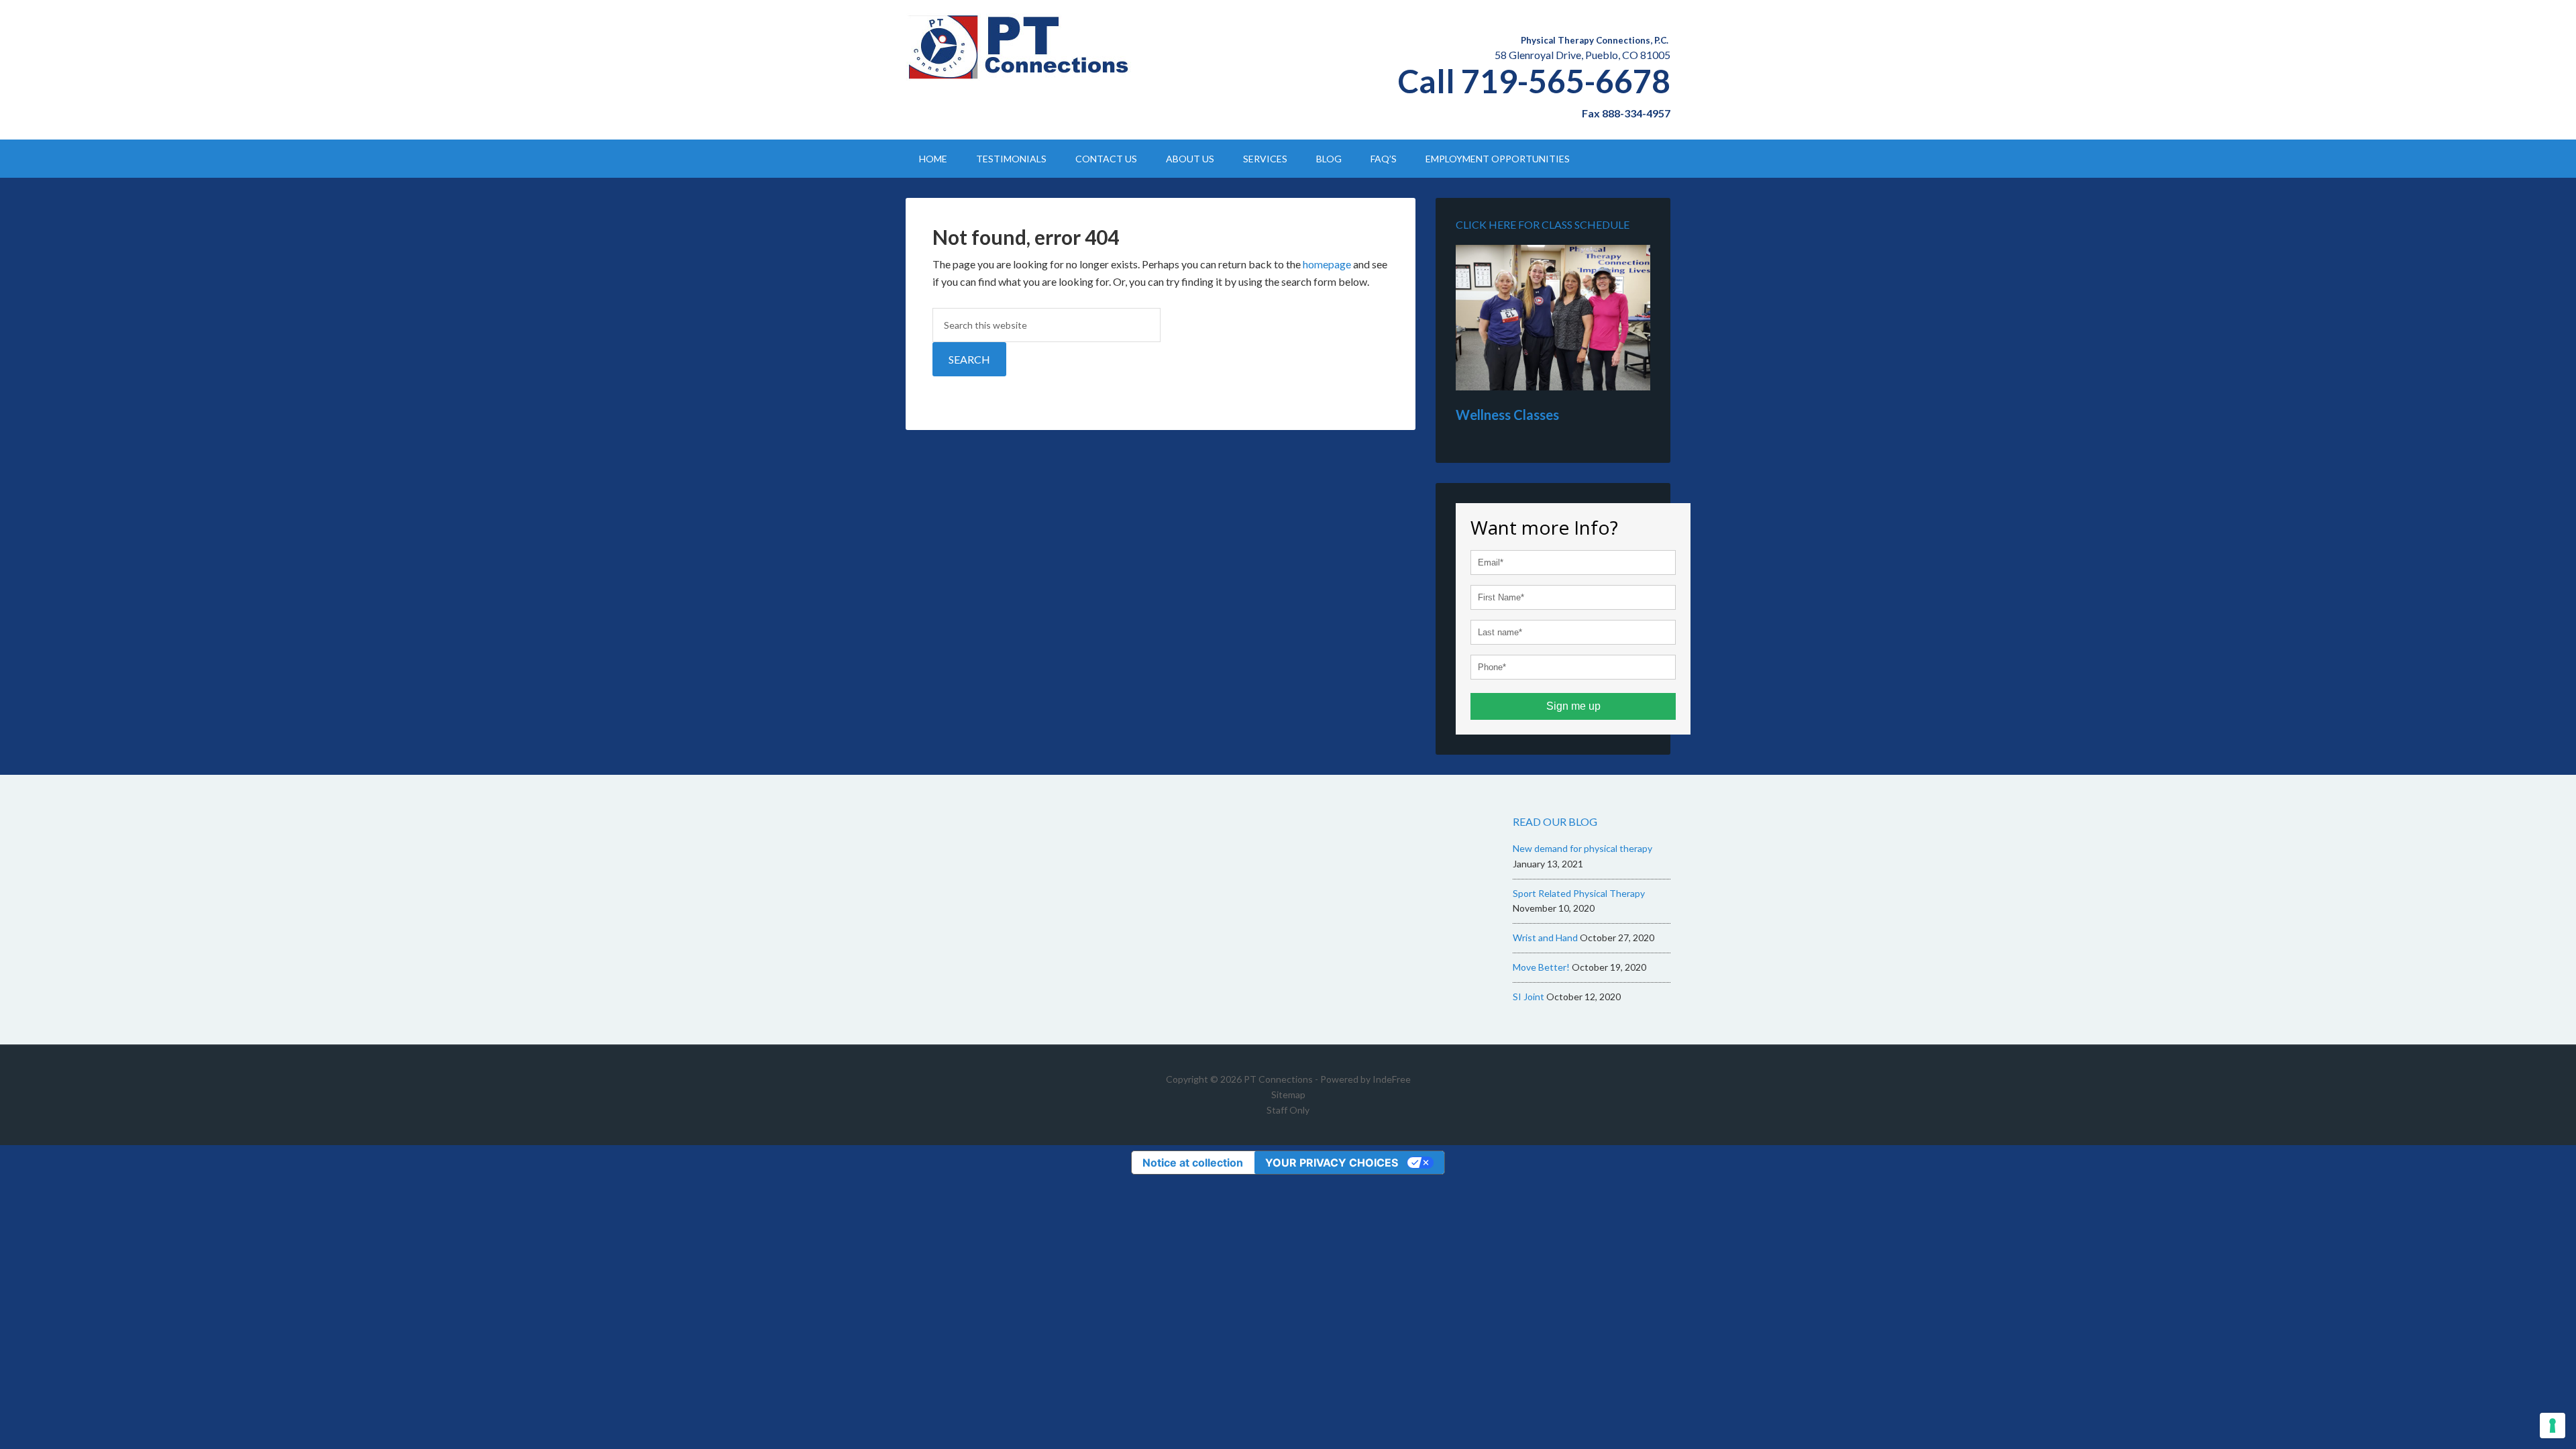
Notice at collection (1193, 1163)
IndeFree (1392, 1079)
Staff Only (1288, 1110)
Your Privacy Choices (1332, 1163)
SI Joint (1528, 997)
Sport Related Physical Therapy (1579, 893)
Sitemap (1288, 1094)
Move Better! (1541, 967)
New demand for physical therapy (1582, 848)
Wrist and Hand (1545, 937)
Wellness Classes (1507, 415)
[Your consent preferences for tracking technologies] (2553, 1426)
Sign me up (1573, 706)
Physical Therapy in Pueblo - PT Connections (1020, 47)
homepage (1327, 264)
